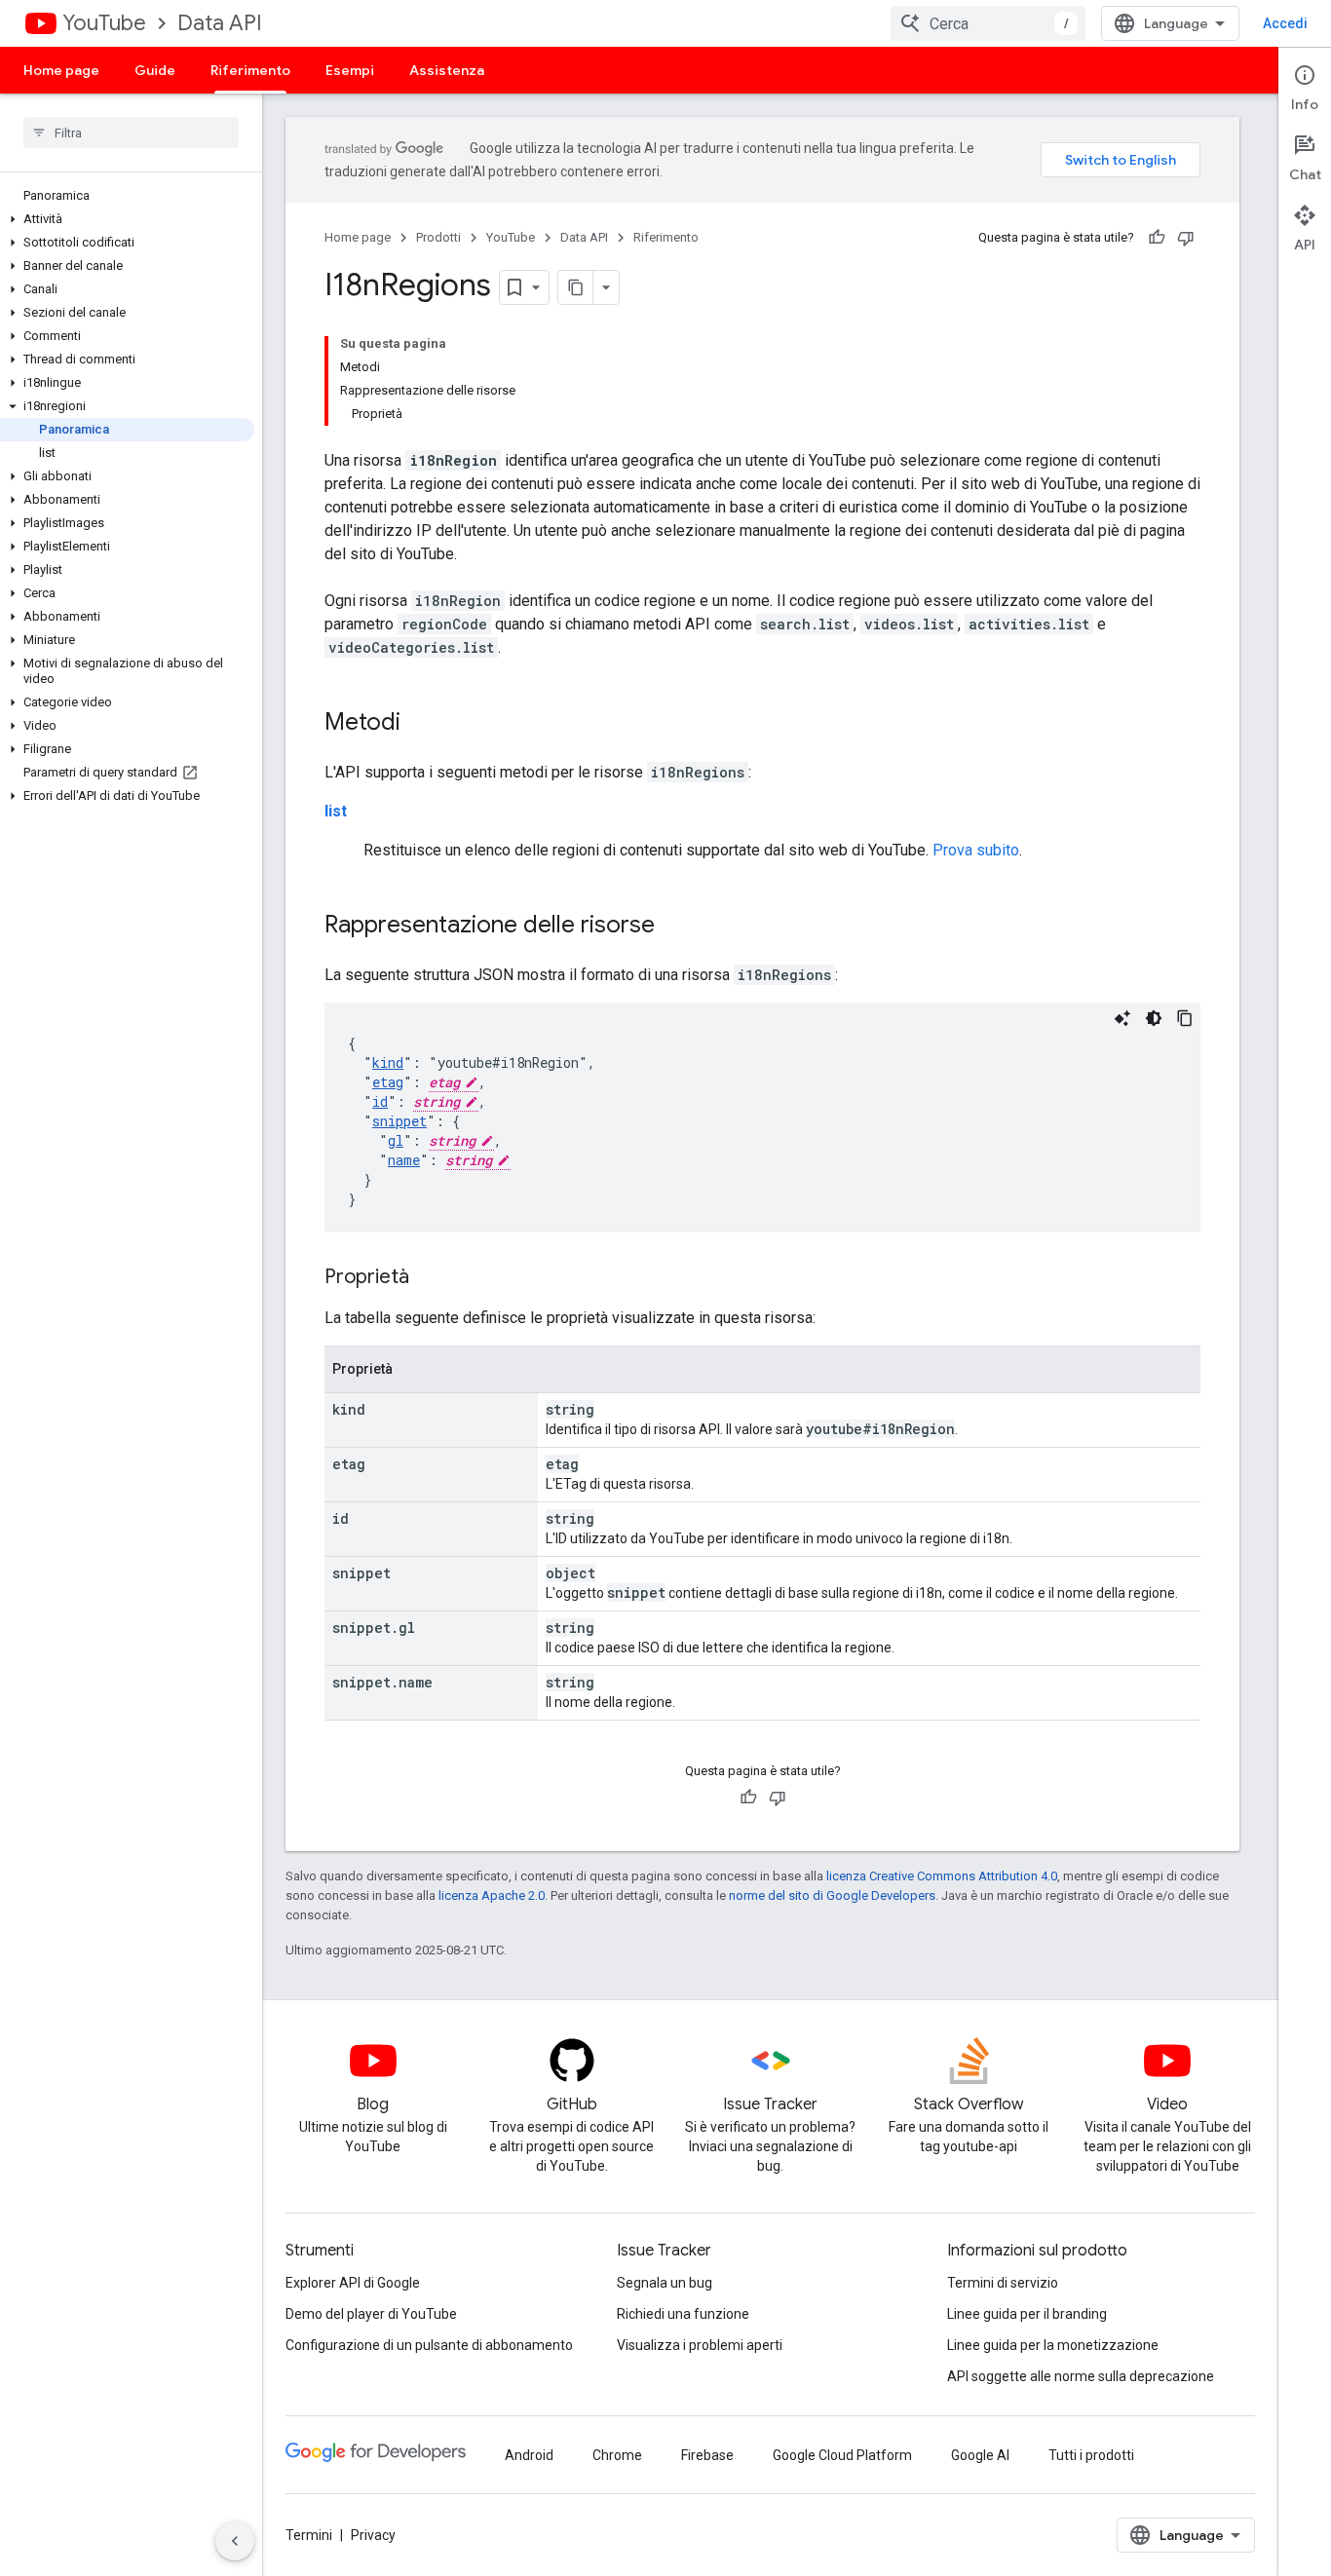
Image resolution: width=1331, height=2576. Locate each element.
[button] (127, 219)
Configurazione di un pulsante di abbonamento (429, 2345)
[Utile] (1157, 238)
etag (388, 1082)
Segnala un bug (665, 2283)
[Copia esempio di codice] (1185, 1018)
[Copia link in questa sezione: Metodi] (420, 724)
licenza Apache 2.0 (492, 1895)
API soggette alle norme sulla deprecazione (1081, 2376)
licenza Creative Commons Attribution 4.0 (942, 1876)
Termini (309, 2535)
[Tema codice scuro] (1154, 1018)
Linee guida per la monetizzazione (1053, 2345)
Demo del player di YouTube (371, 2314)
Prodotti (438, 237)
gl (396, 1140)
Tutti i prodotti (1091, 2455)
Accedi (1285, 23)
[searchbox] (131, 133)
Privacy (373, 2535)
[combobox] (988, 23)
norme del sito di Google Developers (832, 1895)
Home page (61, 70)
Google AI (980, 2455)
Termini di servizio (1003, 2283)
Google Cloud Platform (842, 2455)
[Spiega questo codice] (1122, 1018)
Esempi (350, 70)
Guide (155, 70)
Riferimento (250, 70)
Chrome (617, 2455)
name (404, 1160)
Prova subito (976, 850)
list (336, 811)
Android (529, 2455)
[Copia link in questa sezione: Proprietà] (429, 1278)
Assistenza (447, 70)
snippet (399, 1121)
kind (388, 1062)
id (380, 1101)
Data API (220, 23)
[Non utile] (1186, 238)
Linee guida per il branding (1027, 2314)
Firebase (707, 2455)
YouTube (104, 23)
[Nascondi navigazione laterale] (235, 2541)
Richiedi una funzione (683, 2314)
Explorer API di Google (353, 2283)
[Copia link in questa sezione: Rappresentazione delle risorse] (674, 927)
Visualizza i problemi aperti (700, 2345)
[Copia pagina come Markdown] (576, 287)
